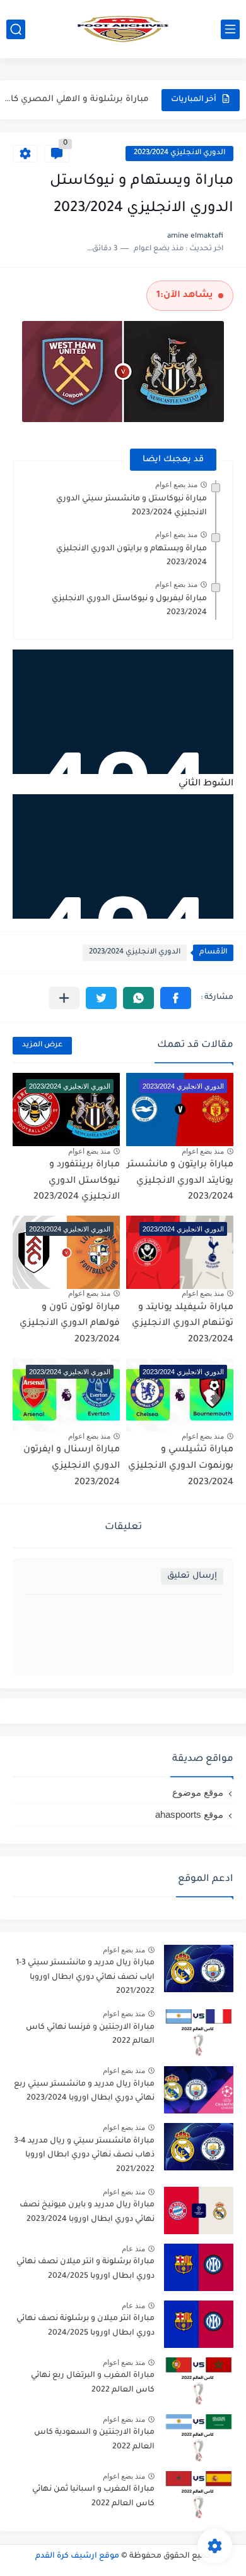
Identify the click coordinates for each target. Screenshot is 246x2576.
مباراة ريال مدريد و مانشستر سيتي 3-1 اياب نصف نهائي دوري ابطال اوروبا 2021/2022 (85, 1977)
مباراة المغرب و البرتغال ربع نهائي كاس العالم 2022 (93, 2383)
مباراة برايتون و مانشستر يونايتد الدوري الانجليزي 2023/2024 (180, 1181)
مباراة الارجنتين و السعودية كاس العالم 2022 (94, 2440)
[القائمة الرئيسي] (230, 29)
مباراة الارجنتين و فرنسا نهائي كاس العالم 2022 (90, 2035)
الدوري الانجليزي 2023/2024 (179, 153)
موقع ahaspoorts (189, 1814)
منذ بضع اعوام (176, 485)
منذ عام (133, 2249)
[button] (176, 998)
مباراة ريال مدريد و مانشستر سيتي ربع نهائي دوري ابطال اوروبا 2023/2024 (84, 2091)
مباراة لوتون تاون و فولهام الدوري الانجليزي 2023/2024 (70, 1324)
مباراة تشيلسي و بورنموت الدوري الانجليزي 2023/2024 (181, 1466)
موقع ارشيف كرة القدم (77, 2556)
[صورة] (199, 1968)
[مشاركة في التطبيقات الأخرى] (64, 998)
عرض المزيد (42, 1045)
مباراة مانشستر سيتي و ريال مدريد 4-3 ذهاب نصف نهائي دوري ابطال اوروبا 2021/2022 (84, 2156)
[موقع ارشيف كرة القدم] (123, 29)
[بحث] (16, 29)
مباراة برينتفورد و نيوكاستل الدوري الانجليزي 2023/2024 (77, 1181)
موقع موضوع (198, 1792)
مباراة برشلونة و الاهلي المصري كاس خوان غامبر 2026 (76, 100)
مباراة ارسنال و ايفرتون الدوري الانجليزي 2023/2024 (72, 1466)
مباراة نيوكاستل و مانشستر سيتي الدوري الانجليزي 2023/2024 (132, 506)
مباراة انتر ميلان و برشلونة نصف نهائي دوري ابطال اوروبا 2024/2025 (85, 2326)
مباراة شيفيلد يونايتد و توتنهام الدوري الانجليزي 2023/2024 (183, 1324)
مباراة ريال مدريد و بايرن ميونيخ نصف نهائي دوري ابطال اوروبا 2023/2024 (87, 2212)
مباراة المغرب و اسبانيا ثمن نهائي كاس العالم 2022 (93, 2496)
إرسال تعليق (192, 1576)
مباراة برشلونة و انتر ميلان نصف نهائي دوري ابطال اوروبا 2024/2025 (85, 2269)
